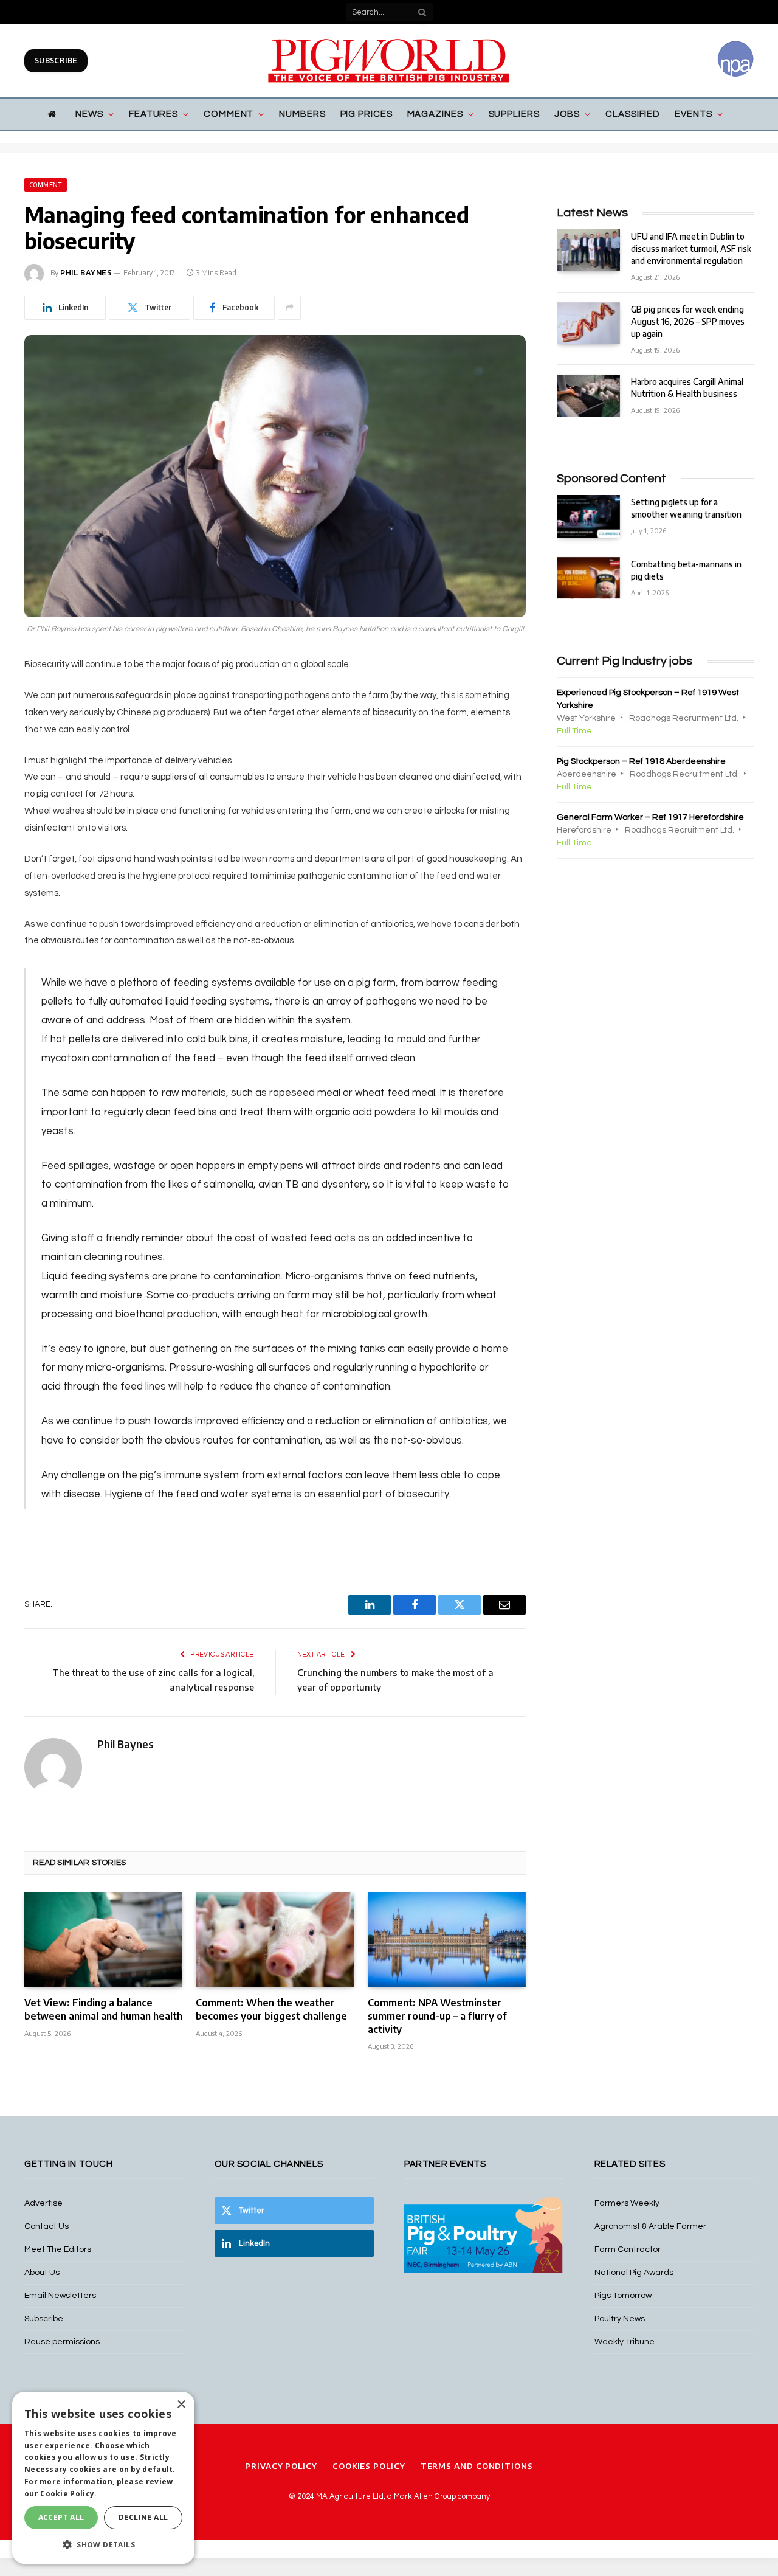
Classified (633, 114)
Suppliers (514, 114)
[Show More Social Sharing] (289, 308)
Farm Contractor (628, 2249)
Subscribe (56, 61)
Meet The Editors (58, 2249)
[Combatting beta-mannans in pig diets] (588, 578)
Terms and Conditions (477, 2466)
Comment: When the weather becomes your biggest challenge (271, 2009)
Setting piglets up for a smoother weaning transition (686, 508)
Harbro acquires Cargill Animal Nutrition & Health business (687, 388)
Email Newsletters (60, 2296)
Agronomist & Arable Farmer (650, 2226)
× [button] (181, 2405)
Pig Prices (367, 114)
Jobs (567, 114)
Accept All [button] (61, 2517)
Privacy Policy (281, 2466)
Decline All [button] (143, 2517)
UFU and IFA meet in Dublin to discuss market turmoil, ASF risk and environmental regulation (691, 248)
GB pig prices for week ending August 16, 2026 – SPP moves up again (688, 321)
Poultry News (620, 2319)
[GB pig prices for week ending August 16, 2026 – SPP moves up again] (588, 323)
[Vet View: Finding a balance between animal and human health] (103, 1940)
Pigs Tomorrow (623, 2296)
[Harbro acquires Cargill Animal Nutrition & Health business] (588, 396)
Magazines (435, 114)
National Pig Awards (634, 2273)
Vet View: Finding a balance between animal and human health (103, 2009)
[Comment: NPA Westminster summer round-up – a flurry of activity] (447, 1940)
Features (153, 114)
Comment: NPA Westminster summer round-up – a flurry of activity (437, 2016)
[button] (103, 2544)
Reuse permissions (62, 2342)
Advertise (43, 2203)
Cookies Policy (369, 2466)
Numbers (302, 114)
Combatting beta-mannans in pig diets (686, 570)
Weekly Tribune (625, 2342)
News (89, 114)
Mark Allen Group (425, 2496)
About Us (42, 2273)
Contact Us (46, 2226)
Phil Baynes (86, 273)
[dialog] (103, 2478)
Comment (229, 114)
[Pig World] (389, 61)
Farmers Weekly (627, 2203)
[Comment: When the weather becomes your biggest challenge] (275, 1940)
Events (693, 114)
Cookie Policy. (68, 2494)
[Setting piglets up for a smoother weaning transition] (588, 516)
